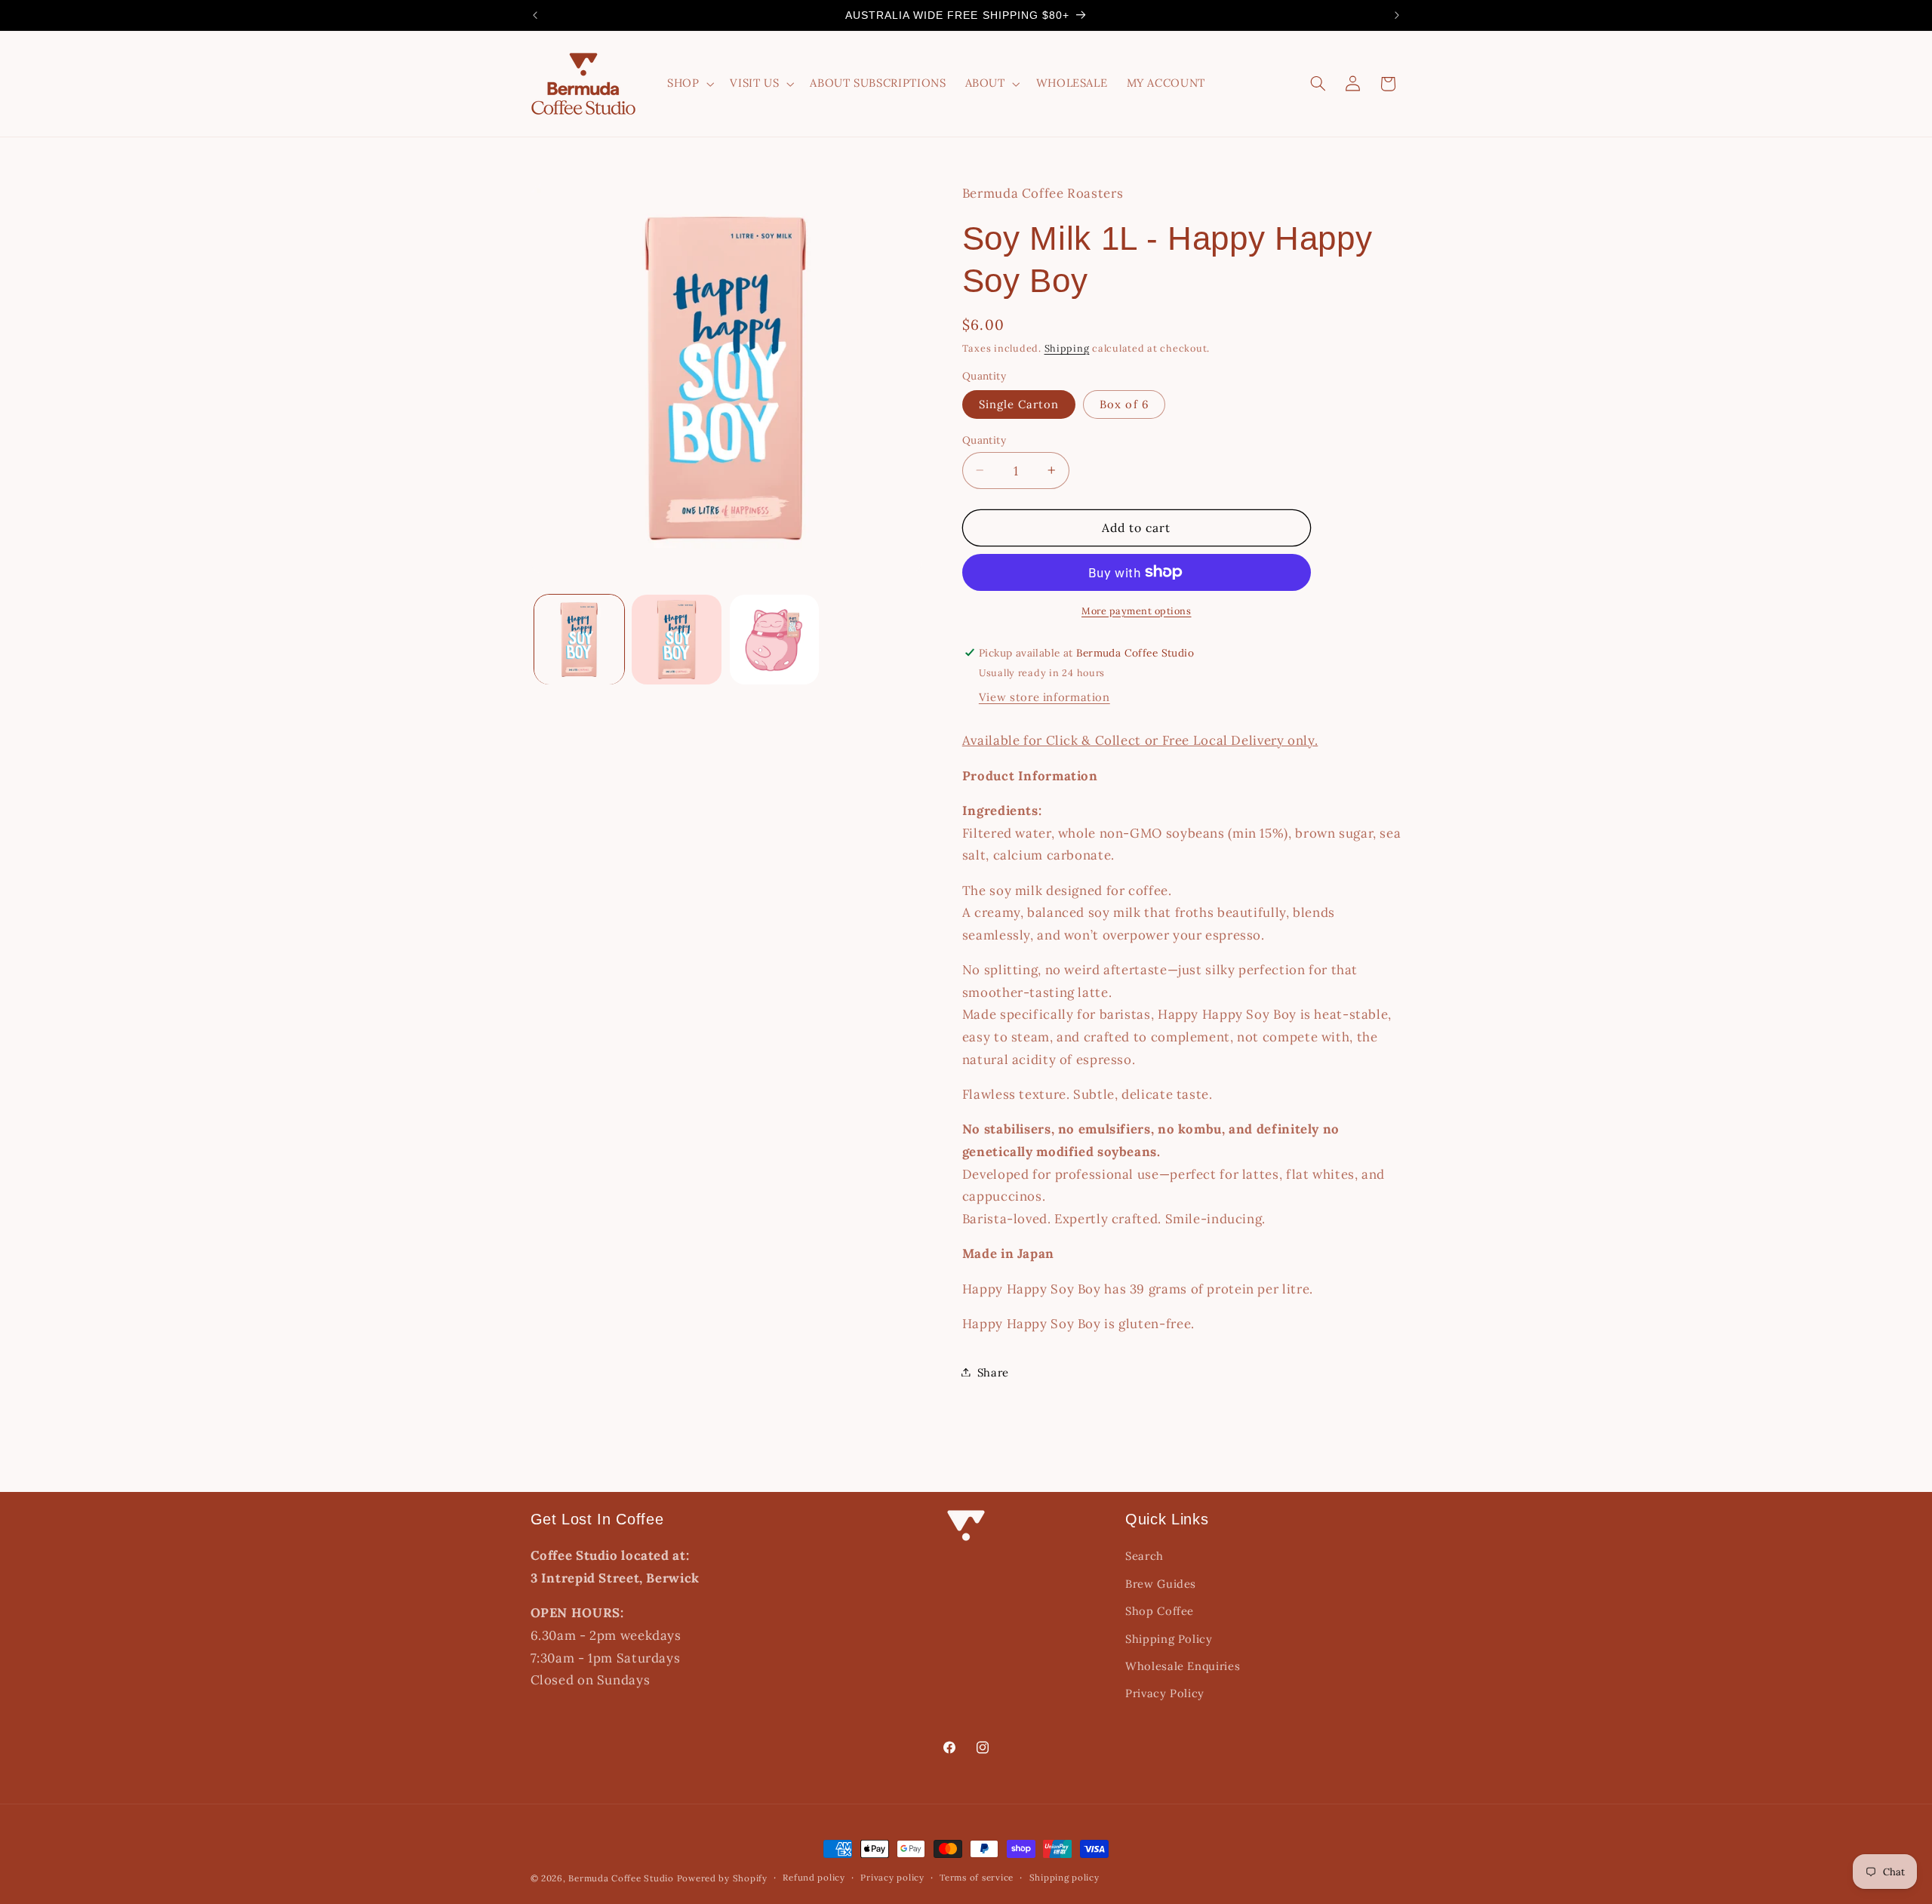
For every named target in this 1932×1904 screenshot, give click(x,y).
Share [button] (993, 1372)
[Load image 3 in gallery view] (775, 640)
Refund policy (814, 1878)
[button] (689, 84)
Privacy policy (892, 1878)
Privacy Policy (1165, 1694)
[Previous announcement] (535, 15)
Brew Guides (1161, 1584)
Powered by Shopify (722, 1878)
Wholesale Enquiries (1183, 1666)
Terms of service (977, 1878)
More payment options (1137, 610)
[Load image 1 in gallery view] (579, 640)
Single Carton (1019, 403)
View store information (1044, 696)
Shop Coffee (1160, 1612)
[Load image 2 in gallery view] (677, 640)
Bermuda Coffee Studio (621, 1878)
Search (1144, 1556)
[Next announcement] (1397, 15)
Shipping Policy (1169, 1639)
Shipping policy (1064, 1878)
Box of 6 (1124, 403)
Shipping (1067, 347)
